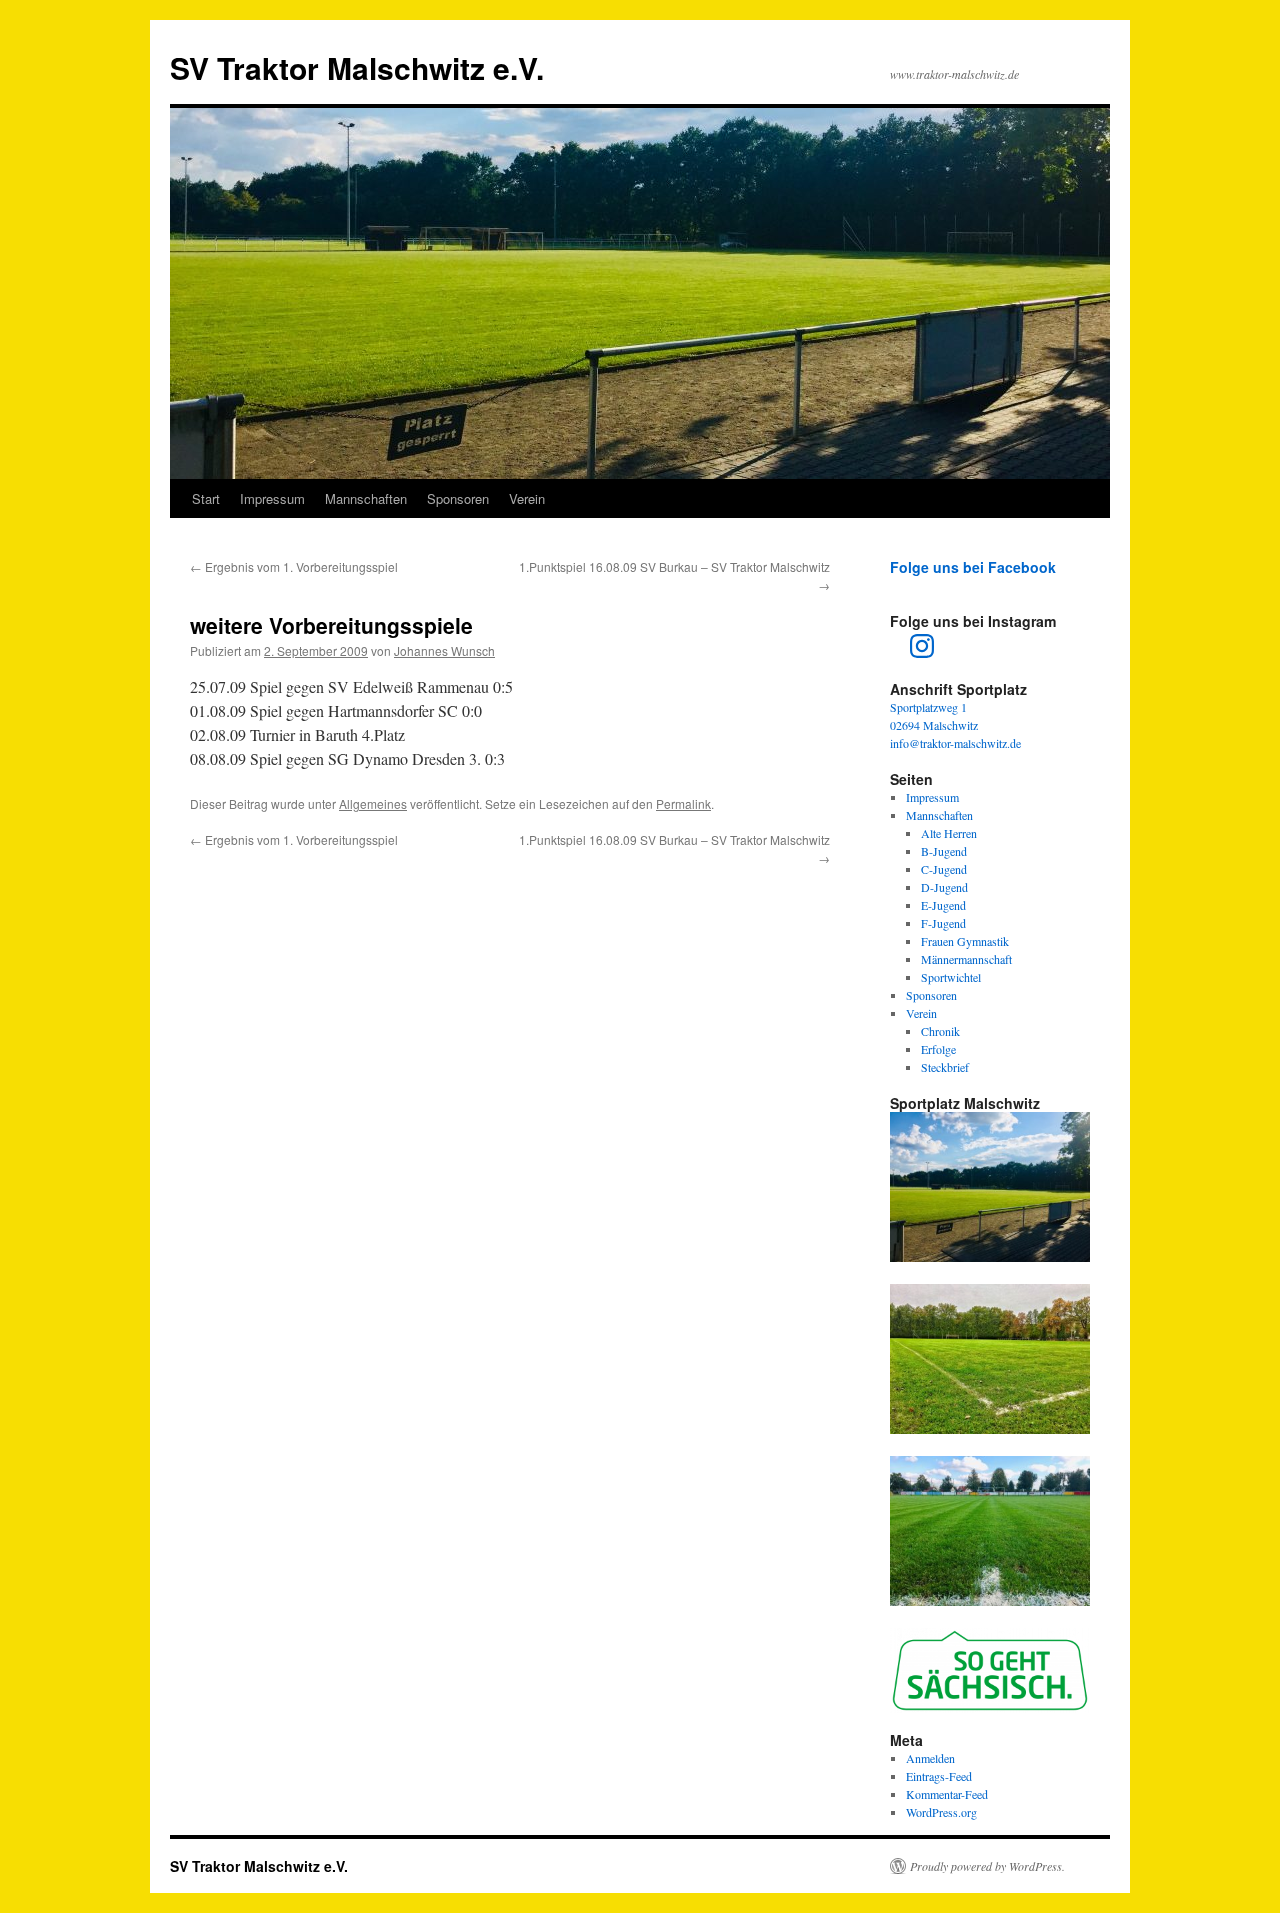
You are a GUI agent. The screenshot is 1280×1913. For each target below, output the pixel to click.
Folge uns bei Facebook (973, 567)
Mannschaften (366, 498)
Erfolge (938, 1049)
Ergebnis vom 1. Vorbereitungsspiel (294, 566)
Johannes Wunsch (444, 650)
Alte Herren (949, 833)
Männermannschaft (966, 959)
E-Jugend (943, 905)
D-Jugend (944, 887)
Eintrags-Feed (939, 1776)
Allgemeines (373, 803)
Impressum (272, 498)
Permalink (683, 803)
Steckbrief (945, 1067)
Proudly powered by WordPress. (987, 1866)
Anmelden (930, 1758)
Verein (527, 498)
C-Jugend (944, 869)
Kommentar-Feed (947, 1794)
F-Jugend (943, 923)
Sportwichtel (951, 977)
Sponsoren (458, 498)
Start (206, 498)
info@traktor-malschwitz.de (955, 743)
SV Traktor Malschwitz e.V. (357, 67)
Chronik (940, 1031)
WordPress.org (941, 1812)
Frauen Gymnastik (965, 941)
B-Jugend (944, 851)
